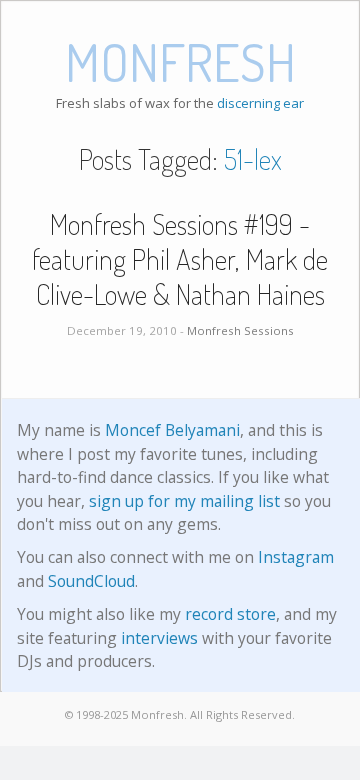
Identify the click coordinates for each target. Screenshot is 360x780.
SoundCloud (91, 581)
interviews (159, 638)
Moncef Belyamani (172, 430)
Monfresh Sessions (240, 330)
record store (230, 614)
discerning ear (260, 103)
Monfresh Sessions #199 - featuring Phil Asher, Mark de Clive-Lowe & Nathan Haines (180, 259)
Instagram (296, 557)
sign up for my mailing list (184, 501)
